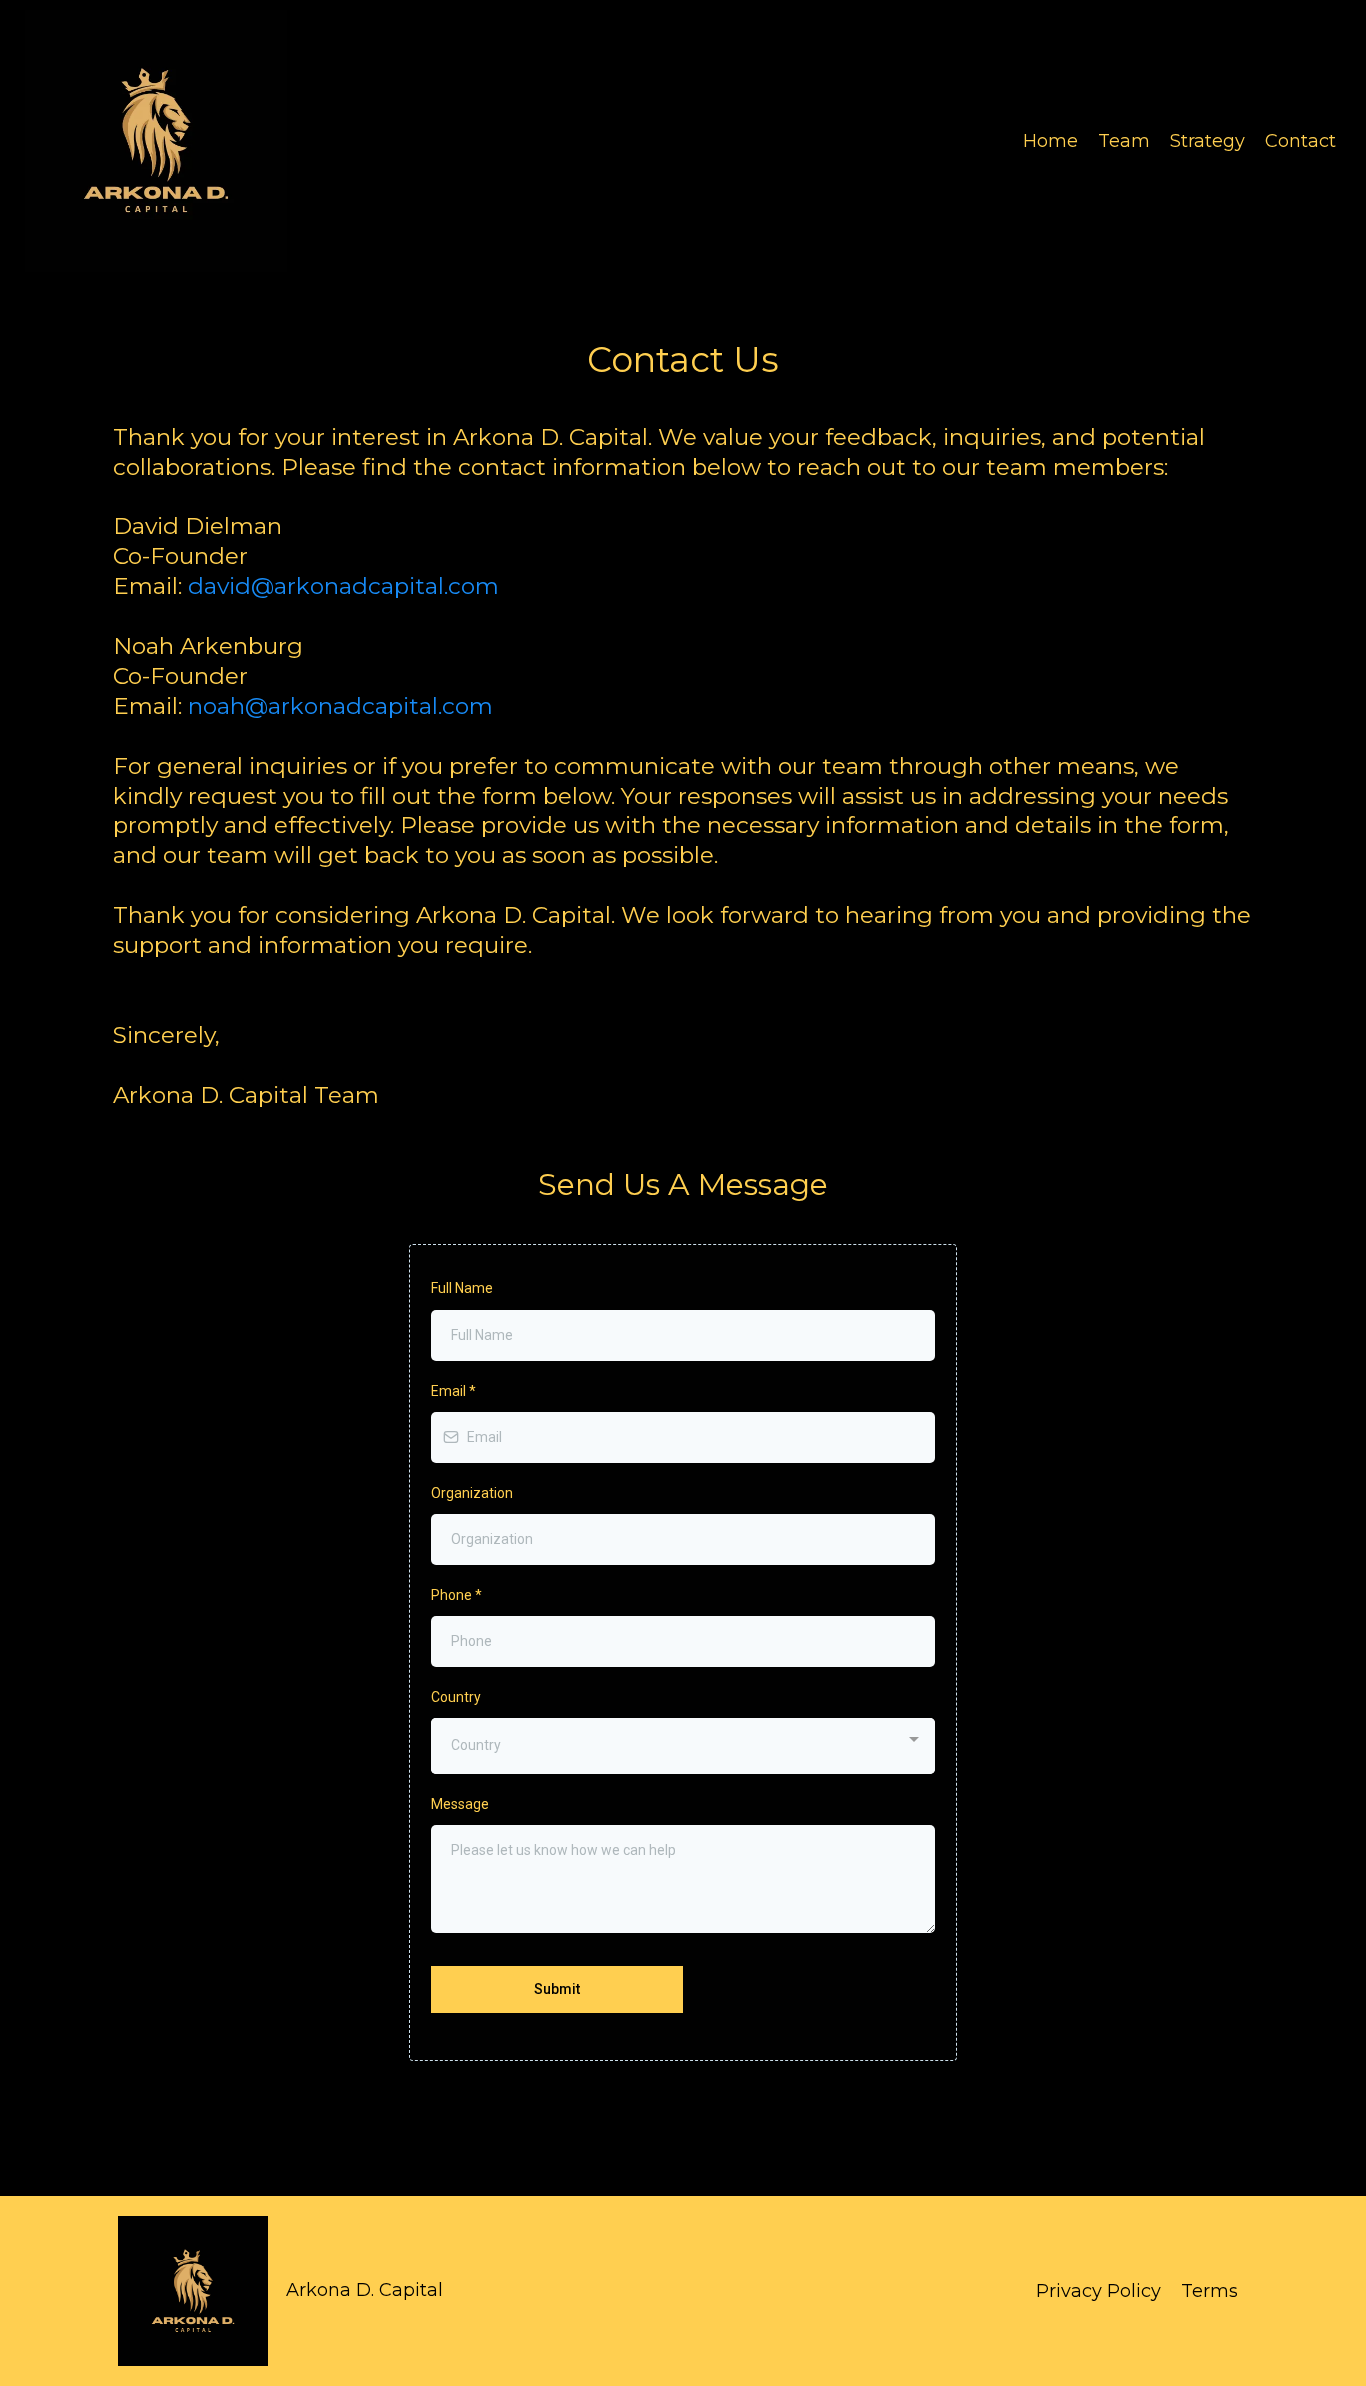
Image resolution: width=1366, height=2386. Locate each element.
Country (456, 1697)
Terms (1209, 2291)
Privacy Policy (1098, 2291)
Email (453, 1391)
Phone (456, 1595)
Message (460, 1804)
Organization (472, 1493)
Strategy (1207, 141)
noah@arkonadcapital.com (340, 706)
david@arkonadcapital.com (343, 586)
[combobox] (683, 1745)
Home (1050, 141)
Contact (1300, 141)
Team (1124, 141)
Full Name (462, 1288)
